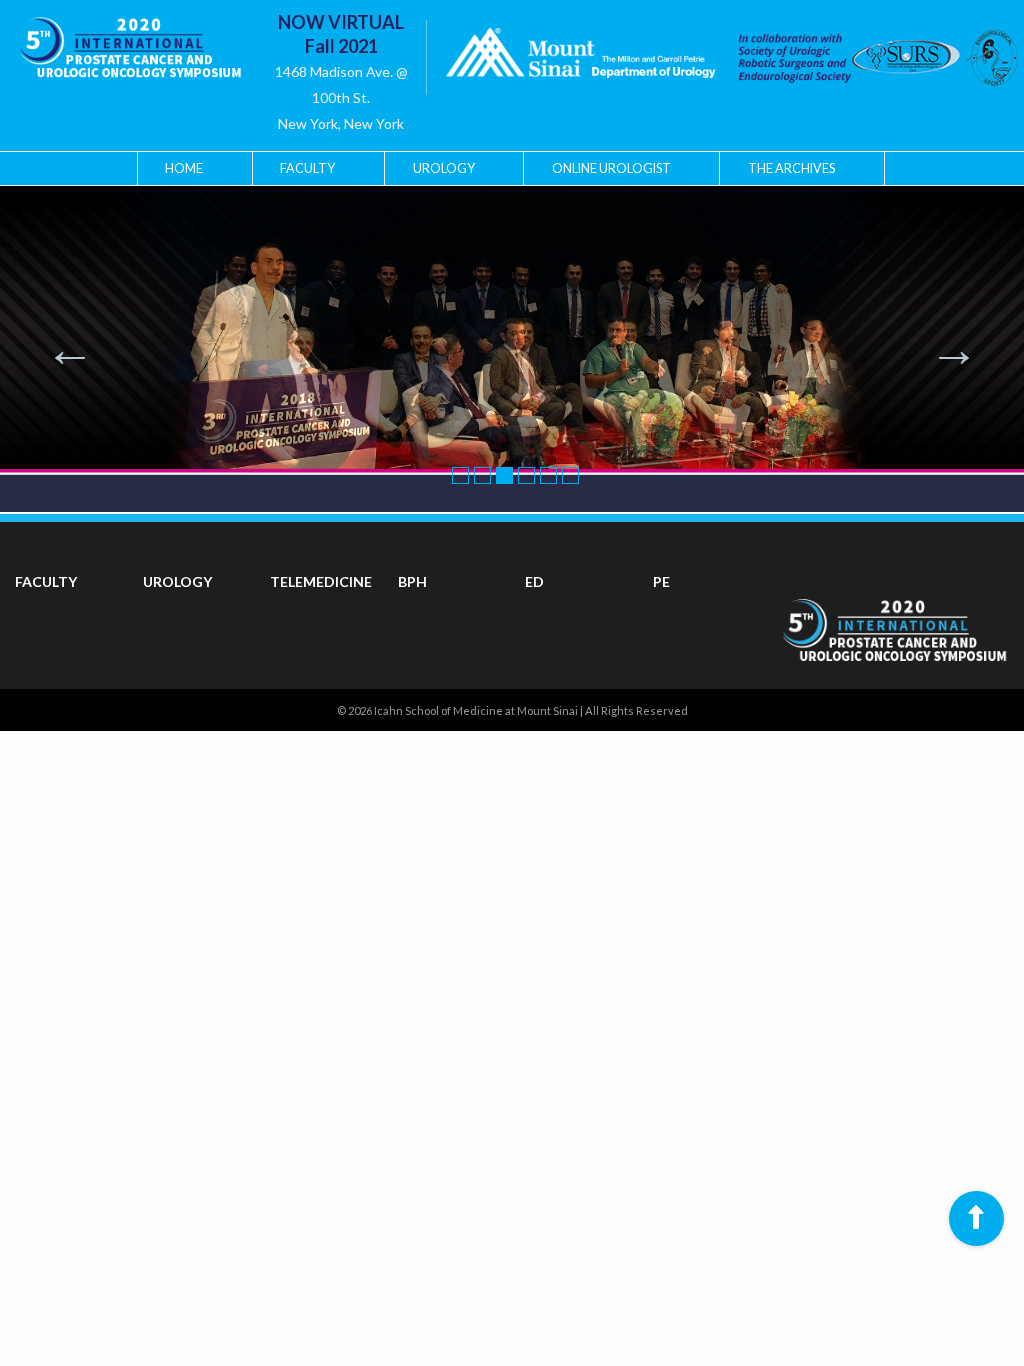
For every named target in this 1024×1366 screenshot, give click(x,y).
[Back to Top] (976, 1218)
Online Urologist (611, 168)
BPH (412, 581)
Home (184, 168)
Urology (444, 168)
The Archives (791, 168)
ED (534, 581)
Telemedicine (321, 581)
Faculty (307, 168)
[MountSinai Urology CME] (130, 40)
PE (661, 581)
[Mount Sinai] (580, 57)
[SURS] (857, 57)
